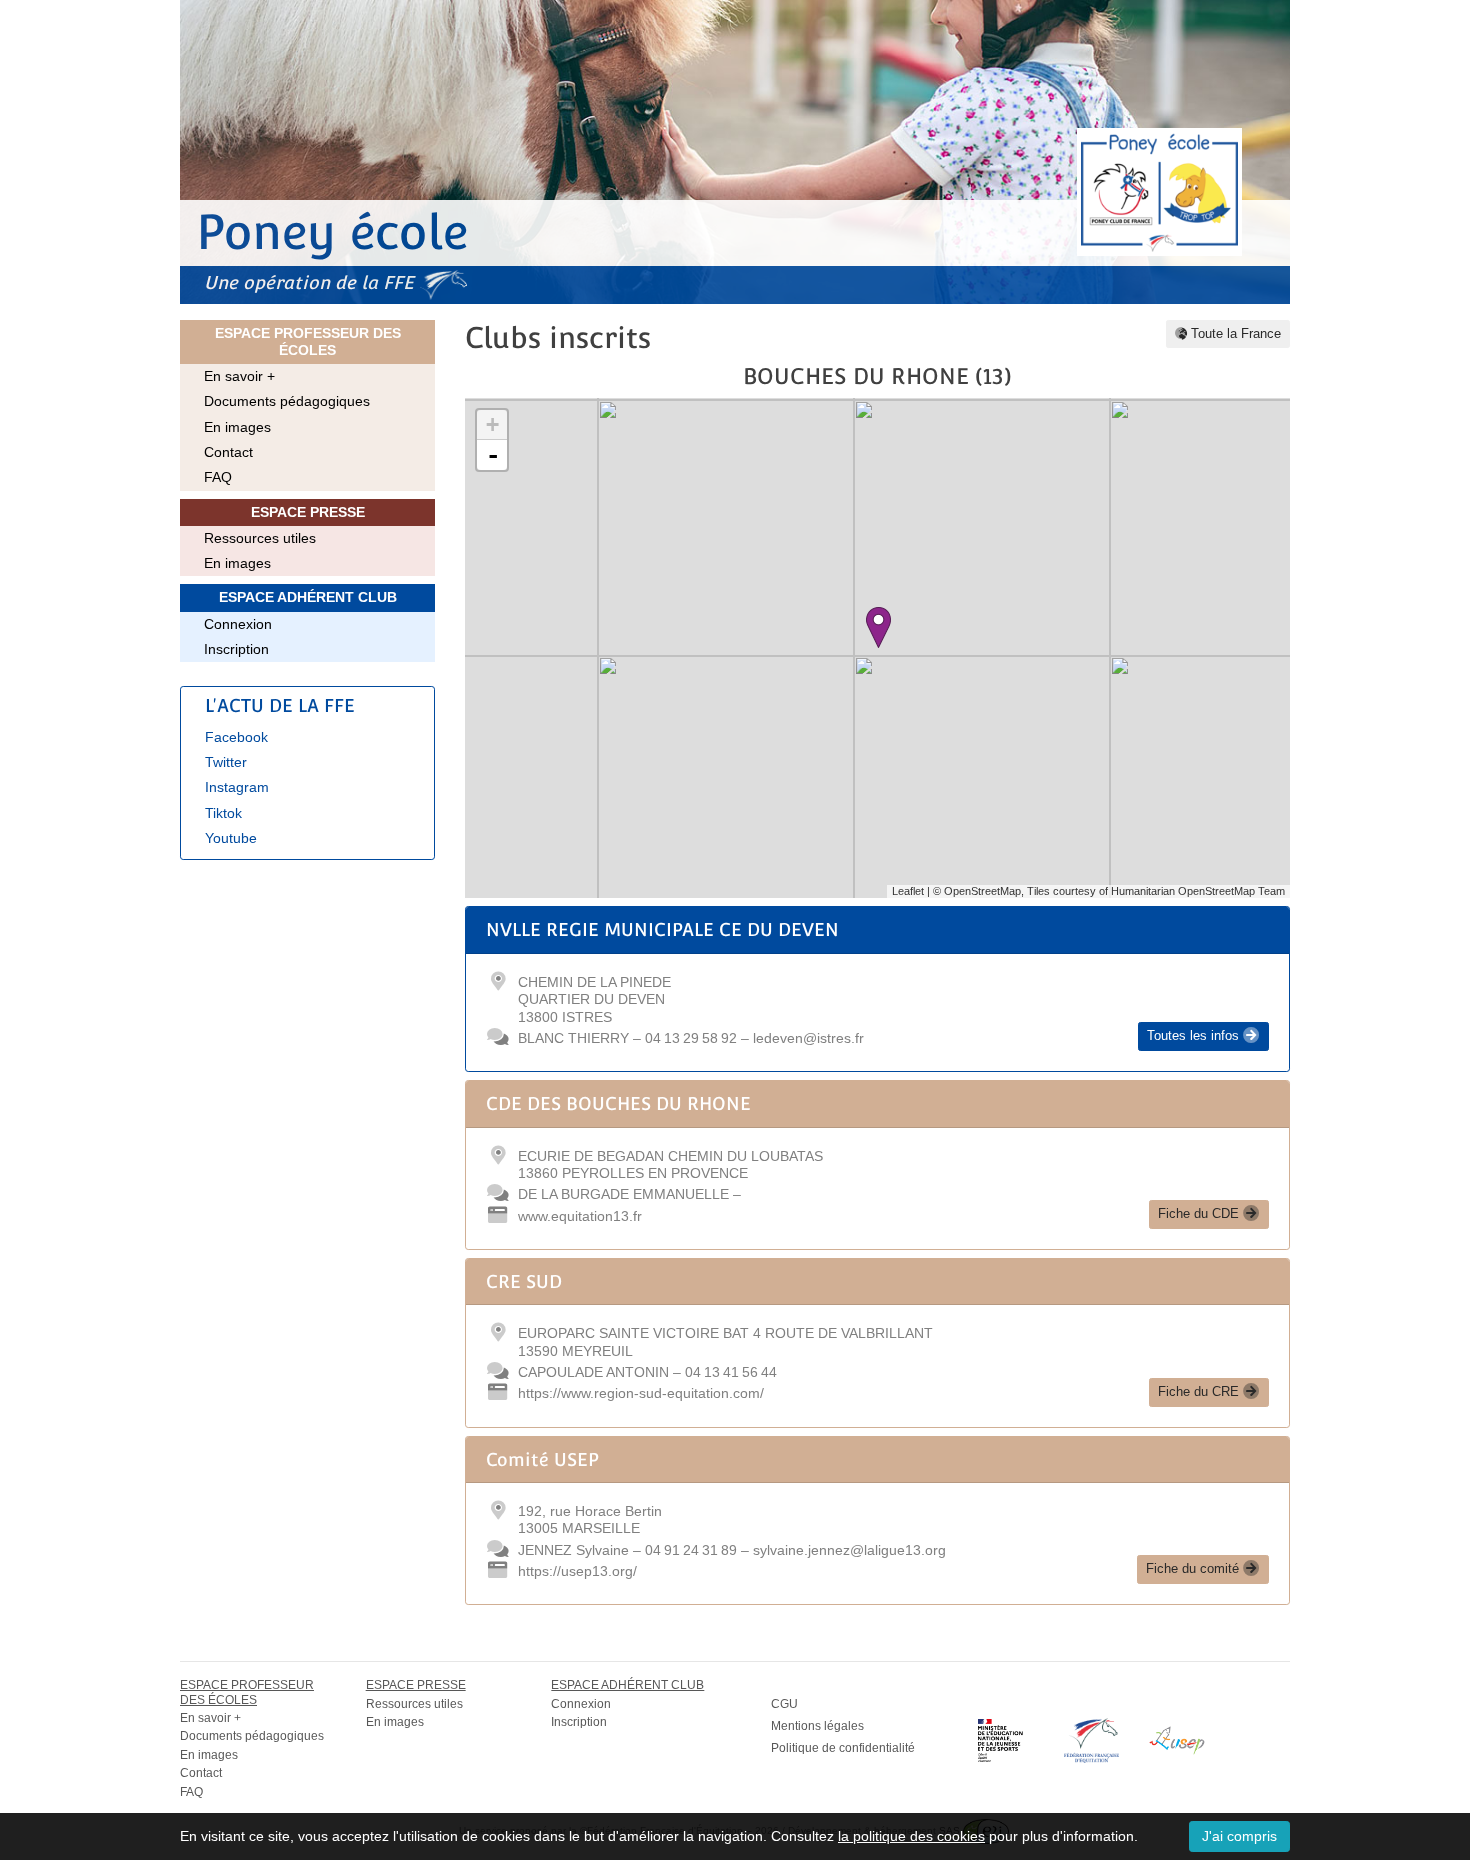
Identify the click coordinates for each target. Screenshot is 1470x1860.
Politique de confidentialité (843, 1748)
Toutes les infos (1195, 1036)
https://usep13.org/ (577, 1571)
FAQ (218, 477)
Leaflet (908, 891)
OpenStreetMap (982, 891)
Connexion (238, 624)
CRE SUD (524, 1281)
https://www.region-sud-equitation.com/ (641, 1393)
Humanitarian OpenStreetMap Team (1198, 891)
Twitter (226, 762)
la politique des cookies (911, 1836)
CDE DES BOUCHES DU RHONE (618, 1103)
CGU (784, 1704)
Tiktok (223, 813)
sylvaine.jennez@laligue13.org (849, 1550)
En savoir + (239, 376)
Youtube (231, 838)
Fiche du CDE (1200, 1214)
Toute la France (1234, 334)
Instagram (237, 787)
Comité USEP (542, 1459)
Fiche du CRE (1200, 1392)
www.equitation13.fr (580, 1216)
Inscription (236, 649)
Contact (228, 452)
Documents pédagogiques (287, 401)
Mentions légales (817, 1726)
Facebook (236, 737)
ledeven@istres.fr (808, 1038)
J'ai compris (1239, 1836)
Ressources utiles (260, 538)
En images (237, 427)
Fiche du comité (1194, 1569)
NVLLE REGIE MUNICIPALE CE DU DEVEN (662, 929)
